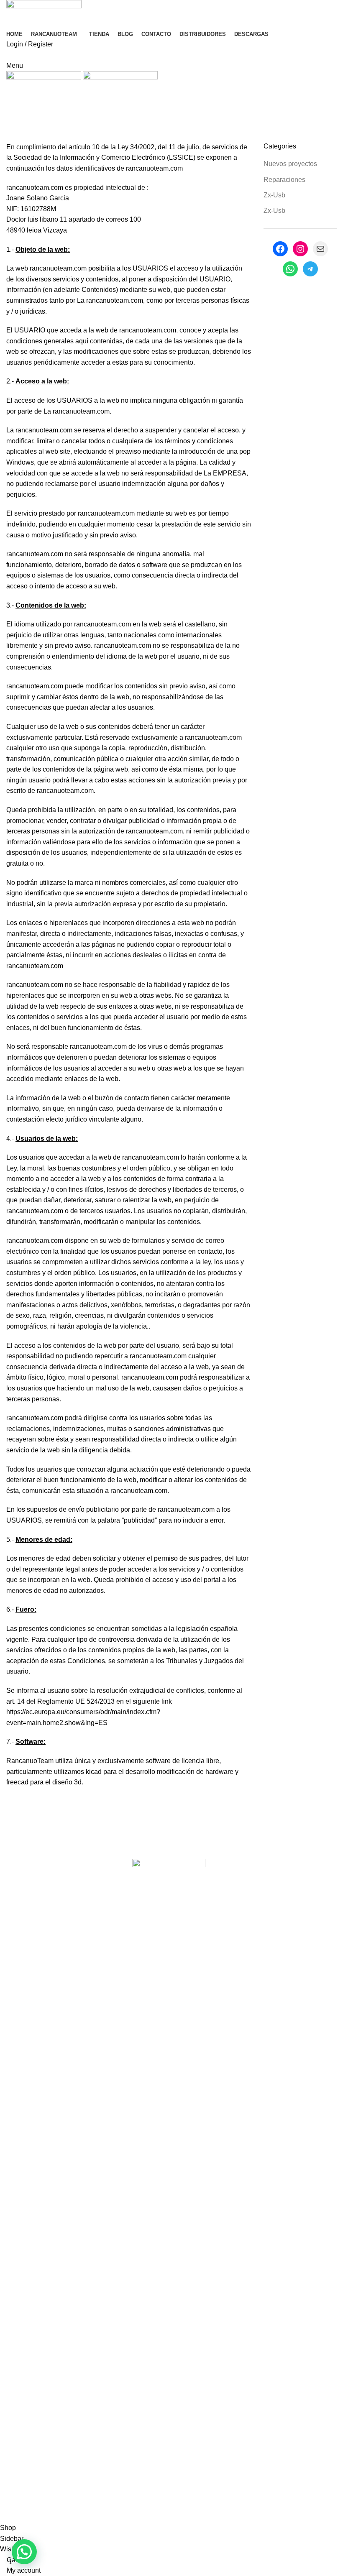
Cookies (19, 2517)
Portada (18, 138)
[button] (24, 2552)
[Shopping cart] (9, 55)
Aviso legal (122, 2517)
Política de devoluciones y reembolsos (201, 2517)
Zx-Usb (274, 195)
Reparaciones (284, 180)
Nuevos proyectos (290, 164)
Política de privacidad (68, 2517)
